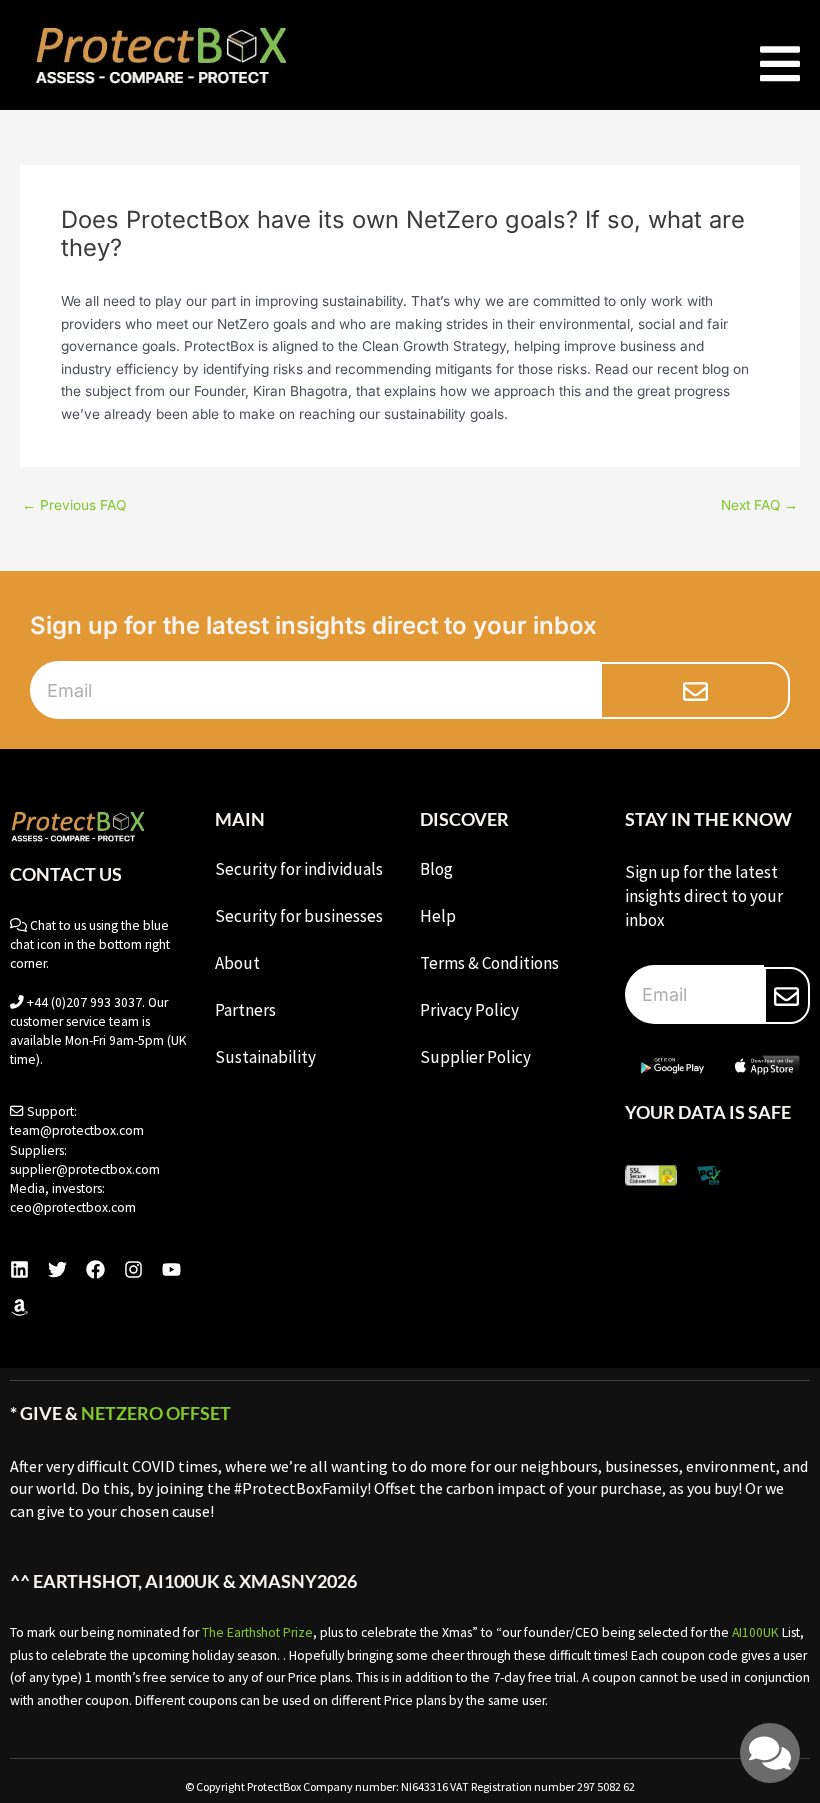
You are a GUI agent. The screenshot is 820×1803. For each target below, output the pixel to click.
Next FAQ (759, 506)
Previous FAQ (74, 506)
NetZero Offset (156, 1413)
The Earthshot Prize (257, 1632)
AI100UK (755, 1632)
